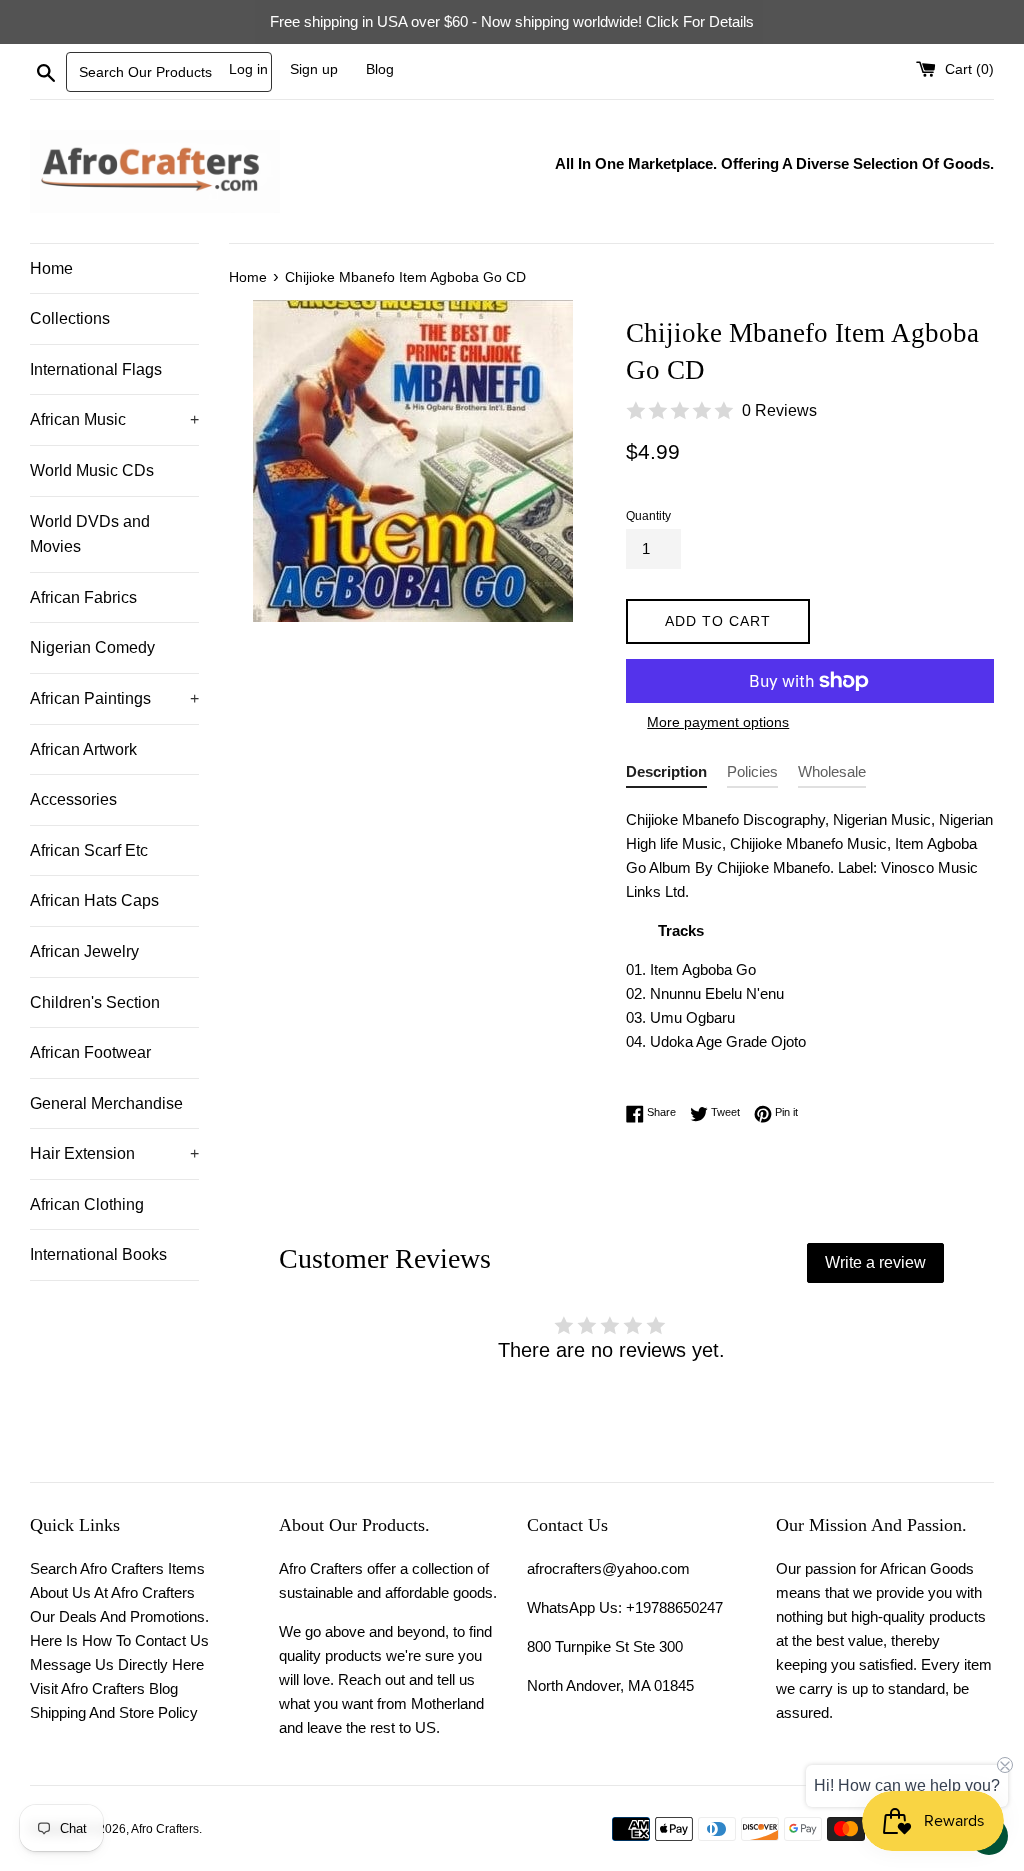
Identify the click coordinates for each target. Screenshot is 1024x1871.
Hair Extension (114, 1153)
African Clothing (87, 1204)
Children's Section (95, 1002)
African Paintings (114, 698)
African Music (114, 419)
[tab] (666, 775)
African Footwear (90, 1052)
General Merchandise (106, 1103)
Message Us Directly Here (117, 1664)
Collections (70, 318)
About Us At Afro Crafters (112, 1592)
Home (51, 268)
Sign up (314, 69)
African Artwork (83, 749)
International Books (98, 1254)
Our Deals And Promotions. (119, 1616)
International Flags (96, 369)
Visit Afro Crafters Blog (104, 1688)
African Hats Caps (94, 900)
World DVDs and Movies (90, 534)
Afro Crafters (165, 1829)
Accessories (73, 799)
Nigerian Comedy (92, 647)
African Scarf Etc (89, 850)
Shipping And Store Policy (114, 1712)
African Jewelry (84, 951)
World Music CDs (92, 470)
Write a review (875, 1262)
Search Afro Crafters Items (117, 1568)
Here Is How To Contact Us (119, 1640)
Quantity (648, 516)
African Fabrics (83, 597)
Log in (248, 69)
